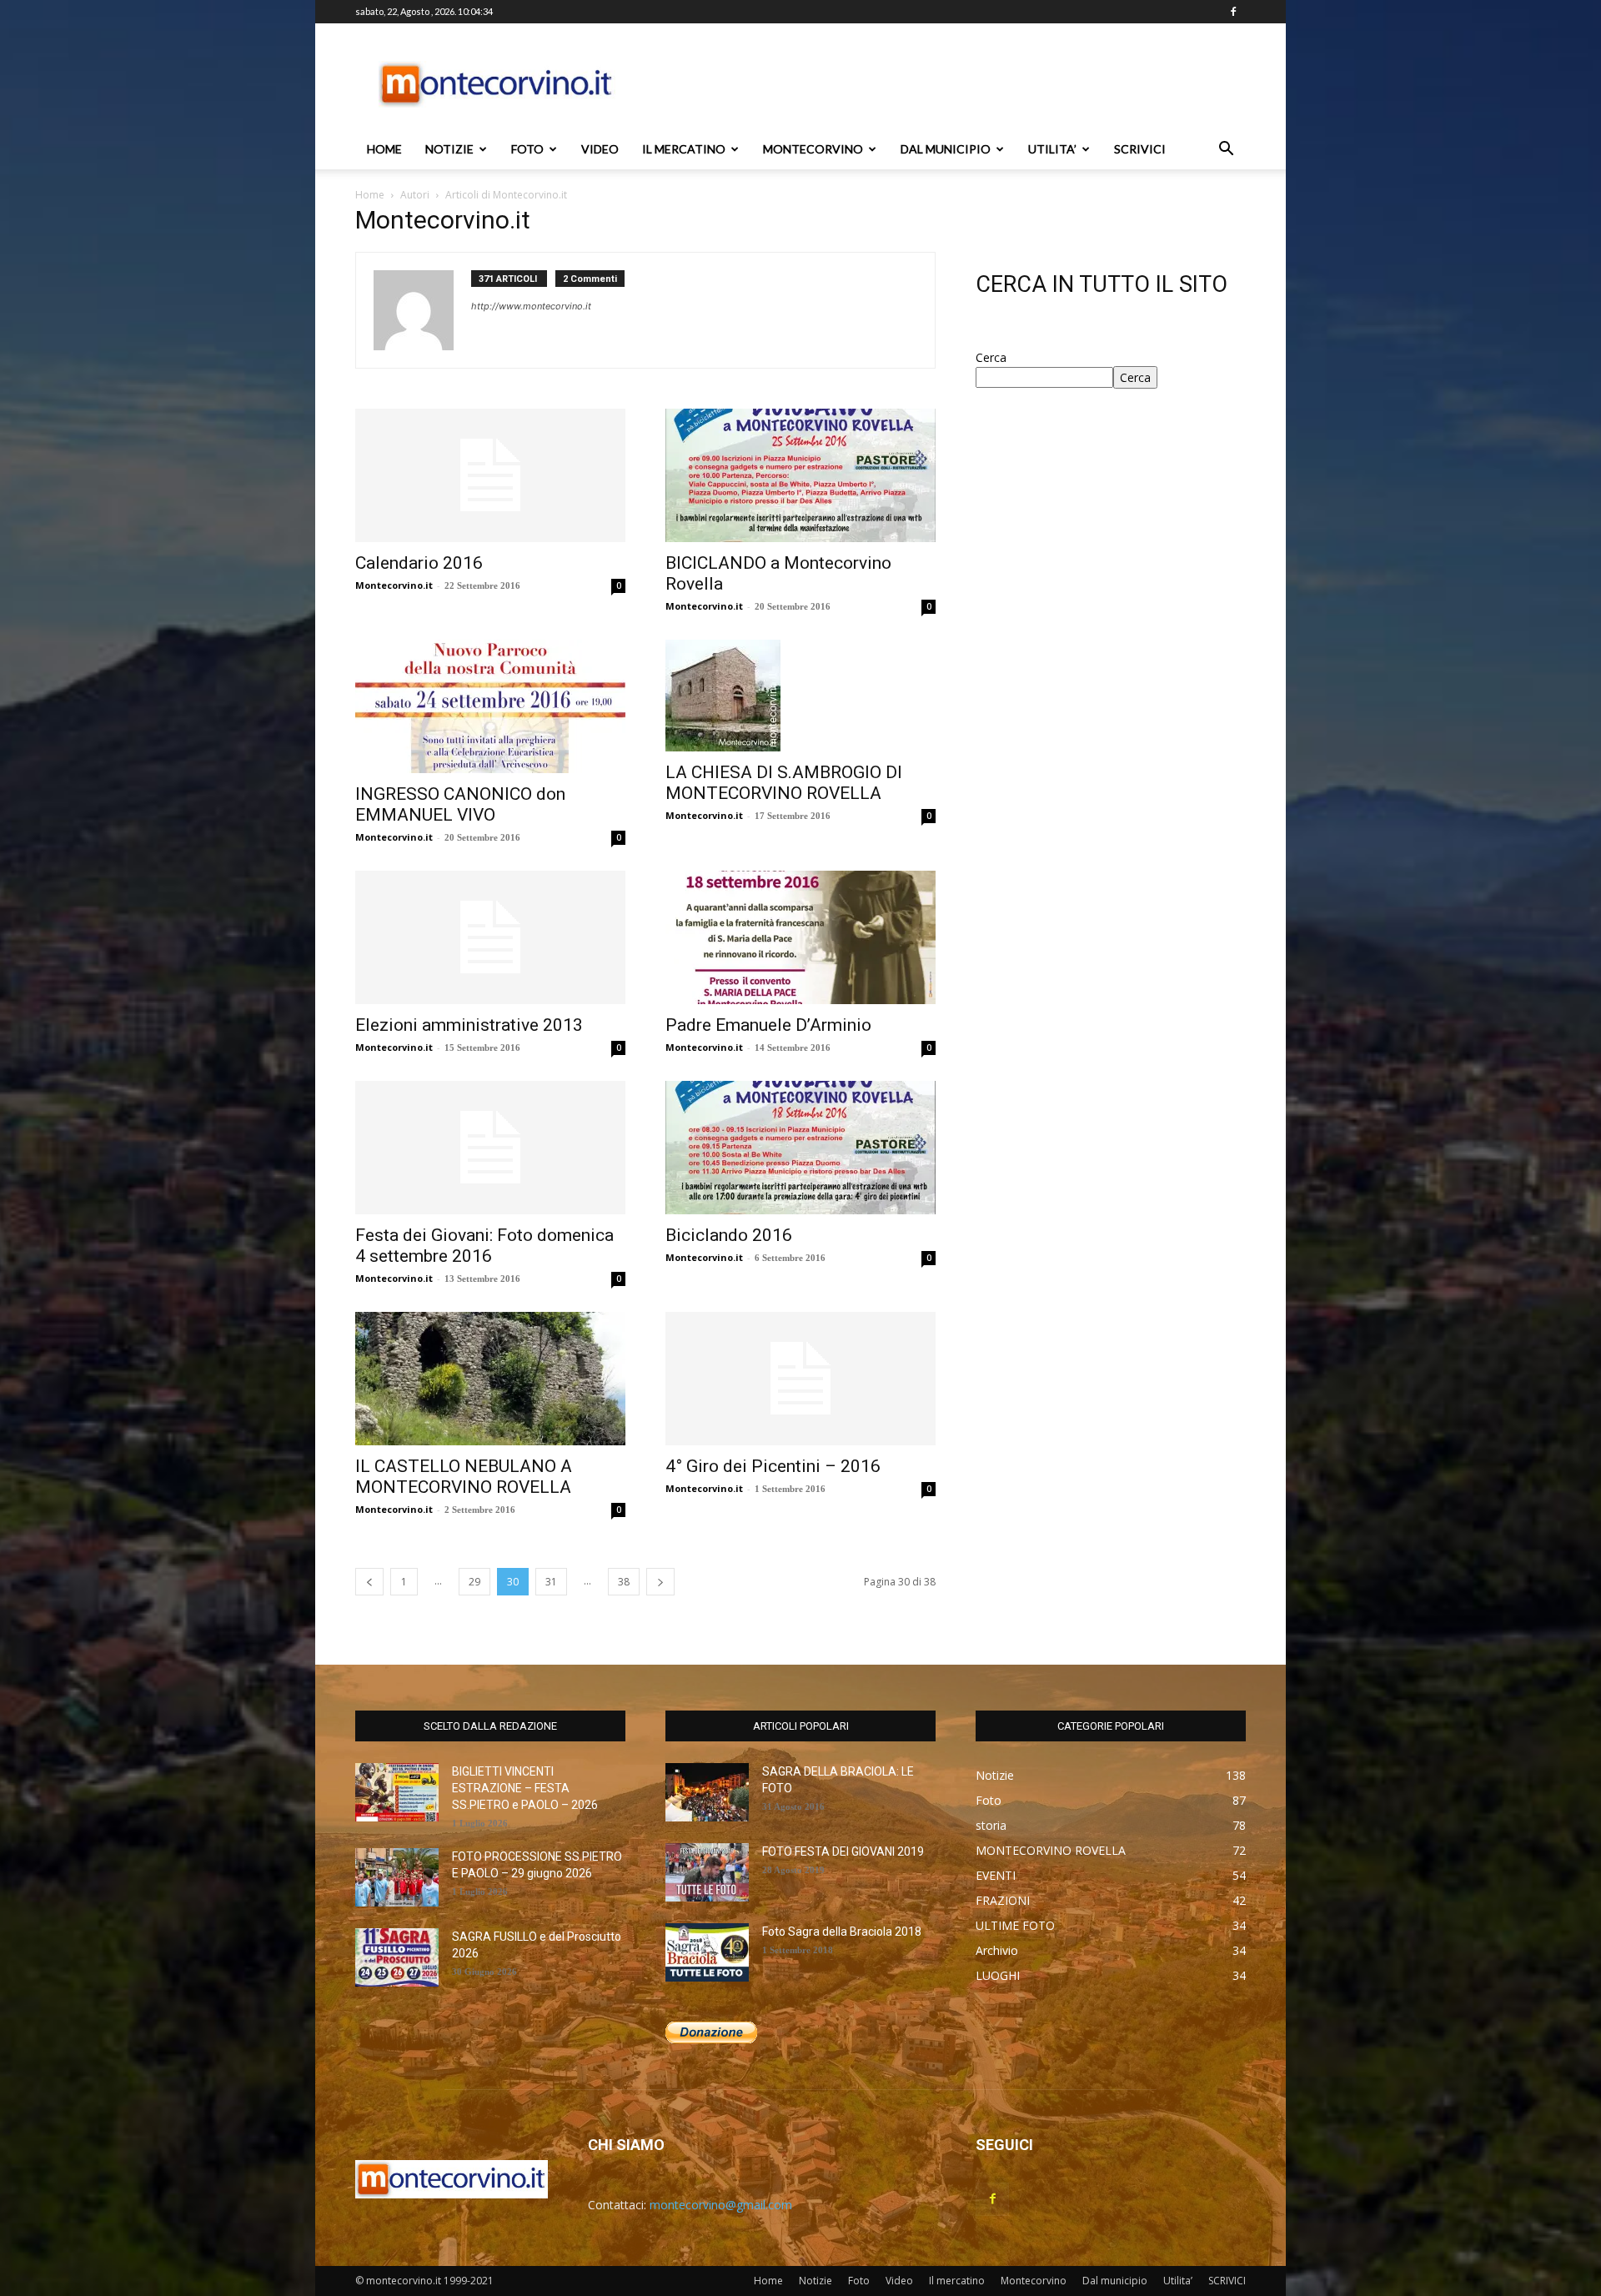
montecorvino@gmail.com (721, 2205)
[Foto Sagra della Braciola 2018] (707, 1952)
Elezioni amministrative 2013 (469, 1025)
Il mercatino (684, 149)
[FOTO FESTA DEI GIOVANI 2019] (707, 1872)
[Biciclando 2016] (800, 1148)
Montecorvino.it (394, 585)
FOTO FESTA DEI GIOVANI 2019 (843, 1851)
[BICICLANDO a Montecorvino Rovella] (800, 475)
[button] (1226, 151)
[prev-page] (369, 1582)
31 (551, 1582)
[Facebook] (1233, 12)
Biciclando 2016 (729, 1235)
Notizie (449, 149)
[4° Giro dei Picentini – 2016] (800, 1379)
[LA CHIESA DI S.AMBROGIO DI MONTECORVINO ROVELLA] (800, 696)
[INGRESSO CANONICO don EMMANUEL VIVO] (490, 706)
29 (474, 1582)
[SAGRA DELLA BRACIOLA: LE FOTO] (707, 1792)
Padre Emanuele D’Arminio (768, 1025)
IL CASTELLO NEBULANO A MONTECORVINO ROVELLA (464, 1477)
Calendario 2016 (419, 563)
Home (384, 149)
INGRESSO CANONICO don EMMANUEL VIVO (460, 804)
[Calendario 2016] (490, 475)
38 (624, 1582)
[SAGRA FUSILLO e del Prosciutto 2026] (397, 1957)
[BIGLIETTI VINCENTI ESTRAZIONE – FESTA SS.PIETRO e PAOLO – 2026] (397, 1792)
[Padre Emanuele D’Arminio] (800, 937)
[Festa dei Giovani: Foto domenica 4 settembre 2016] (490, 1148)
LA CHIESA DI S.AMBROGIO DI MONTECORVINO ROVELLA (784, 783)
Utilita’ (1052, 149)
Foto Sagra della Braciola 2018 (842, 1932)
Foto (527, 149)
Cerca (991, 357)
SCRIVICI (1140, 149)
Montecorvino (813, 149)
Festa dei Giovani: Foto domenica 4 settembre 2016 (484, 1246)
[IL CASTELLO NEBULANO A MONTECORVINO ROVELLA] (490, 1379)
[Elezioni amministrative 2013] (490, 937)
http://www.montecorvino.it (531, 306)
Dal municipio (946, 149)
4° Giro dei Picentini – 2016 (773, 1466)
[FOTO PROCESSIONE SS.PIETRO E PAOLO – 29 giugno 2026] (397, 1877)
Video (600, 149)
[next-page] (660, 1582)
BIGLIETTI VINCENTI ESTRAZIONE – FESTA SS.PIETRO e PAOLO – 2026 (525, 1788)
